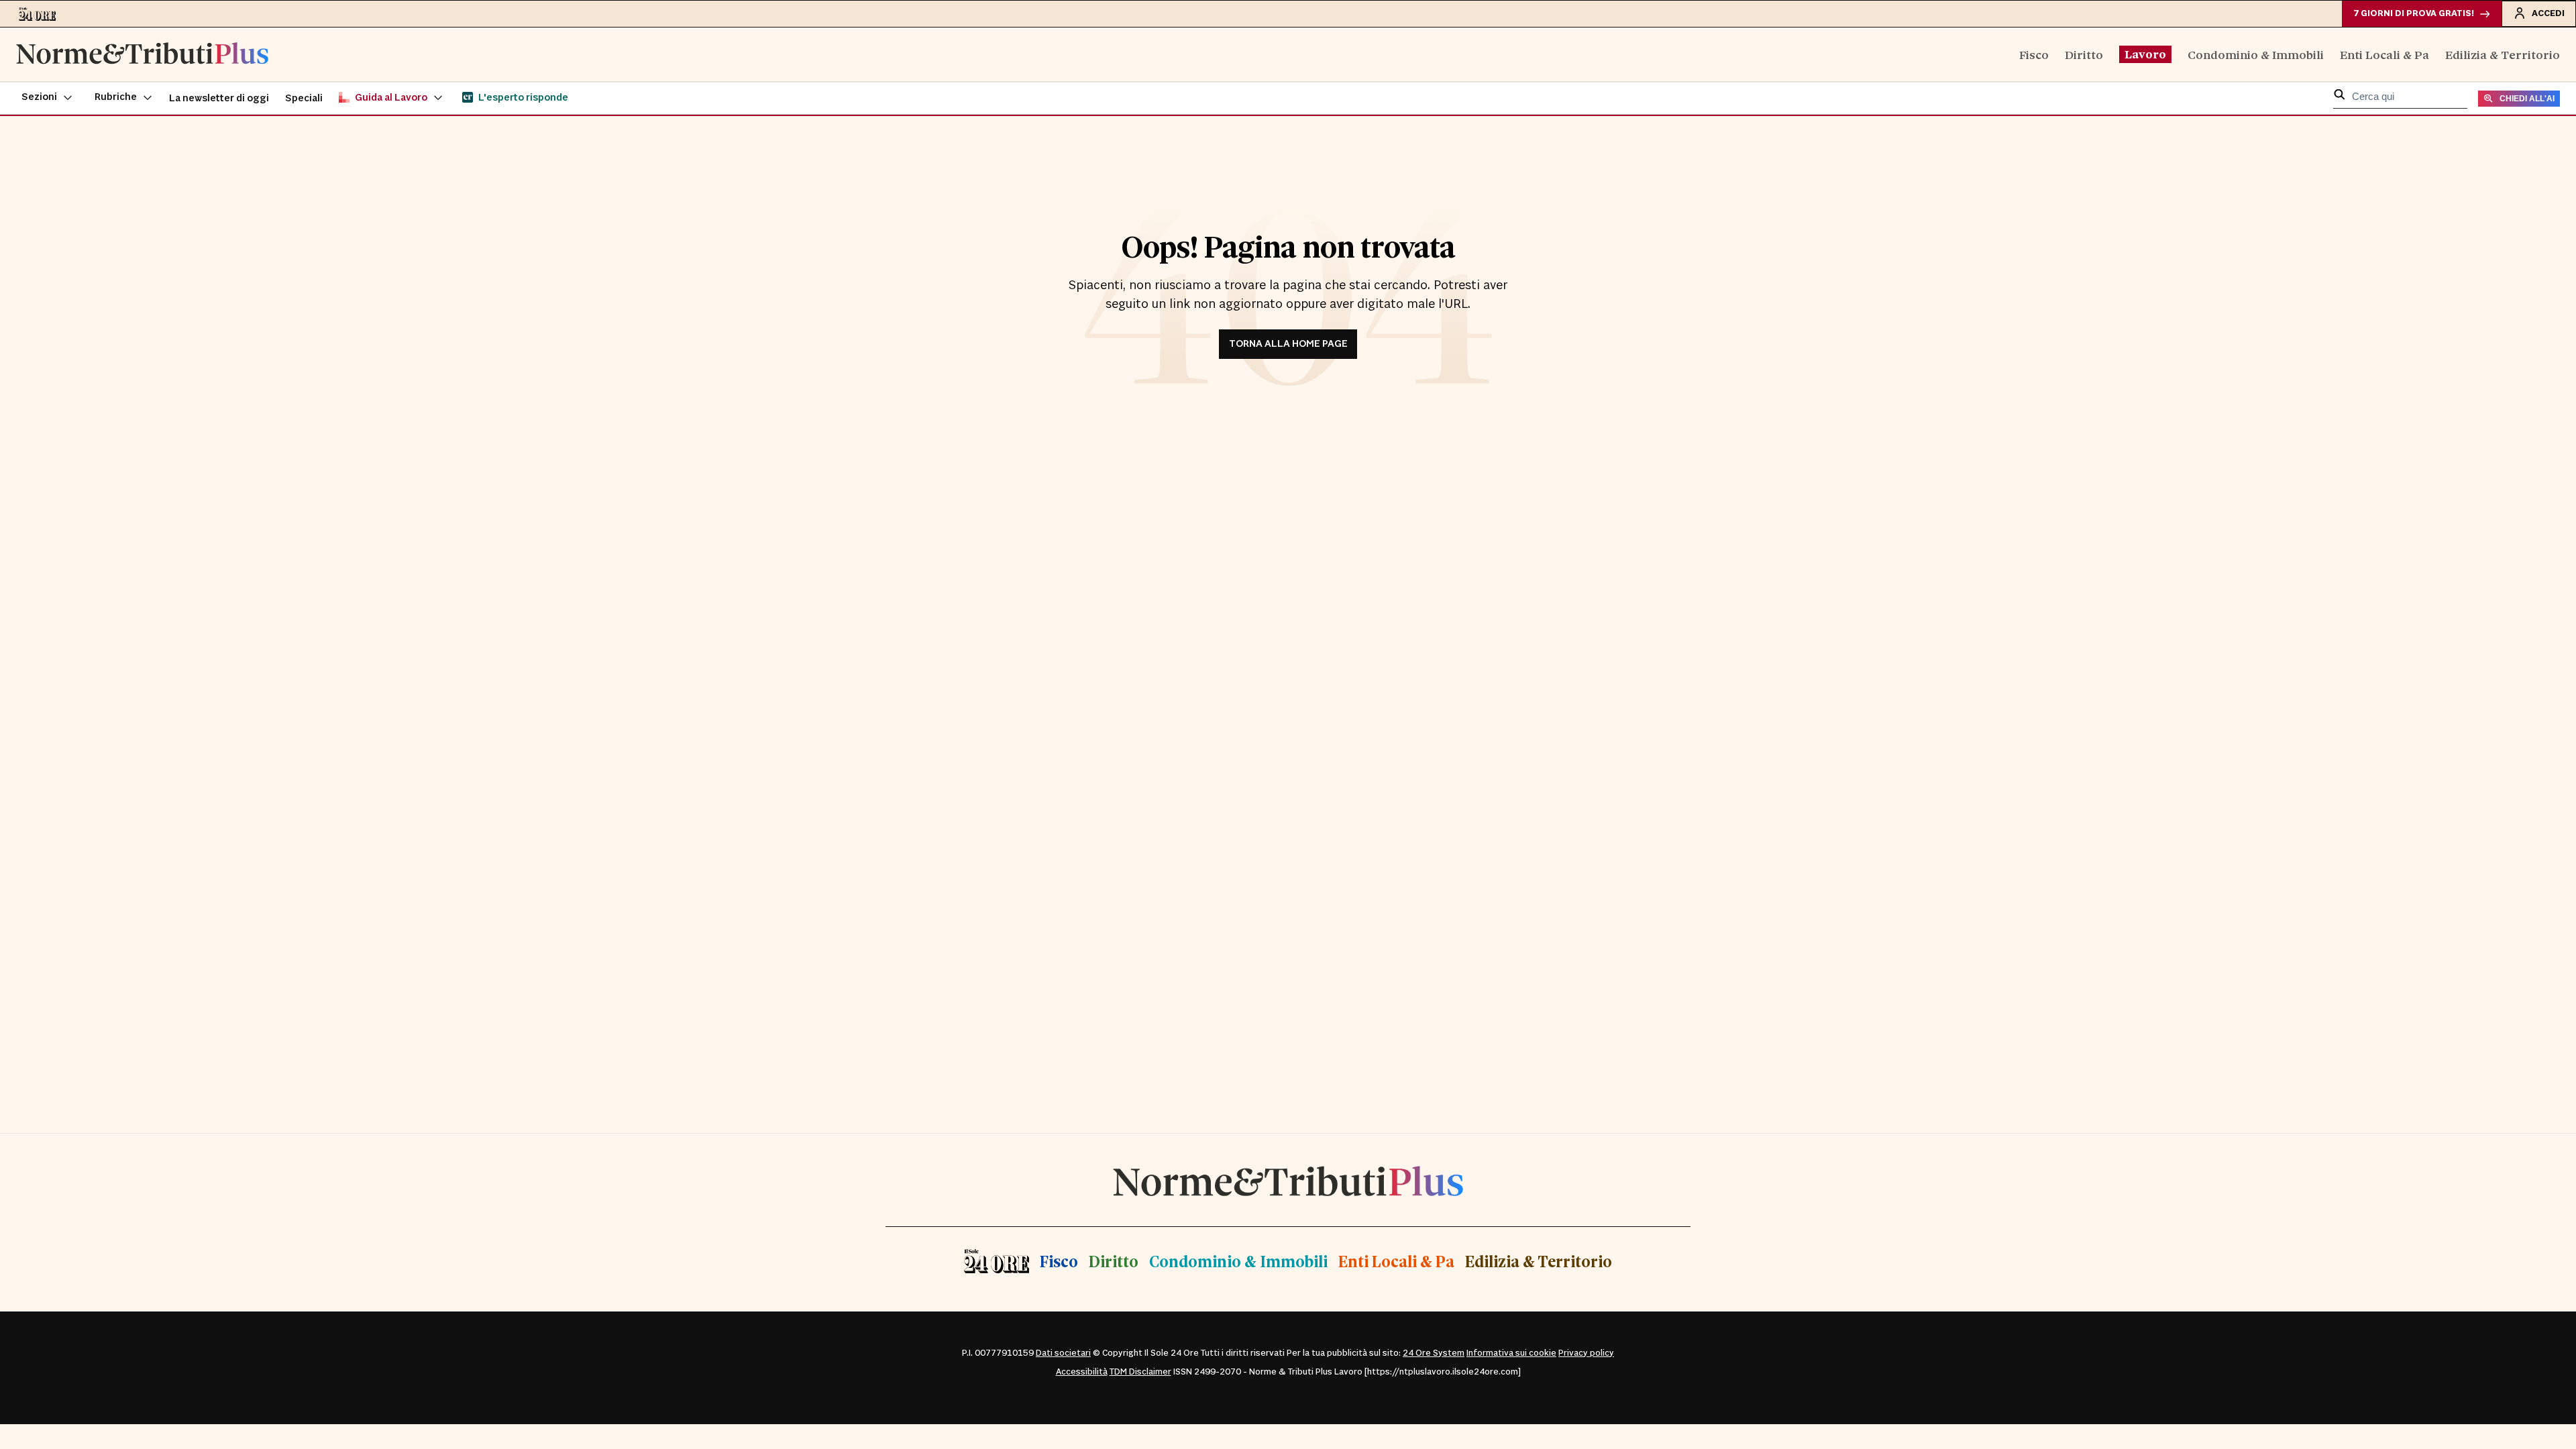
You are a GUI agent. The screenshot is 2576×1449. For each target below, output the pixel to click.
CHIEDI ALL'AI (2527, 99)
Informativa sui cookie (1511, 1353)
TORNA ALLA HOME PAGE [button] (1288, 344)
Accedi (2548, 13)
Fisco (2034, 54)
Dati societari (1063, 1353)
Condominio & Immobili (2256, 54)
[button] (47, 98)
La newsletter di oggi (219, 98)
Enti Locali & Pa (2384, 54)
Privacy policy (1586, 1353)
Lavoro (2145, 54)
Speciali (304, 98)
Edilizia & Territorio (2503, 54)
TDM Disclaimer (1140, 1372)
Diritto (2084, 54)
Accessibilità (1082, 1372)
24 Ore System (1434, 1353)
